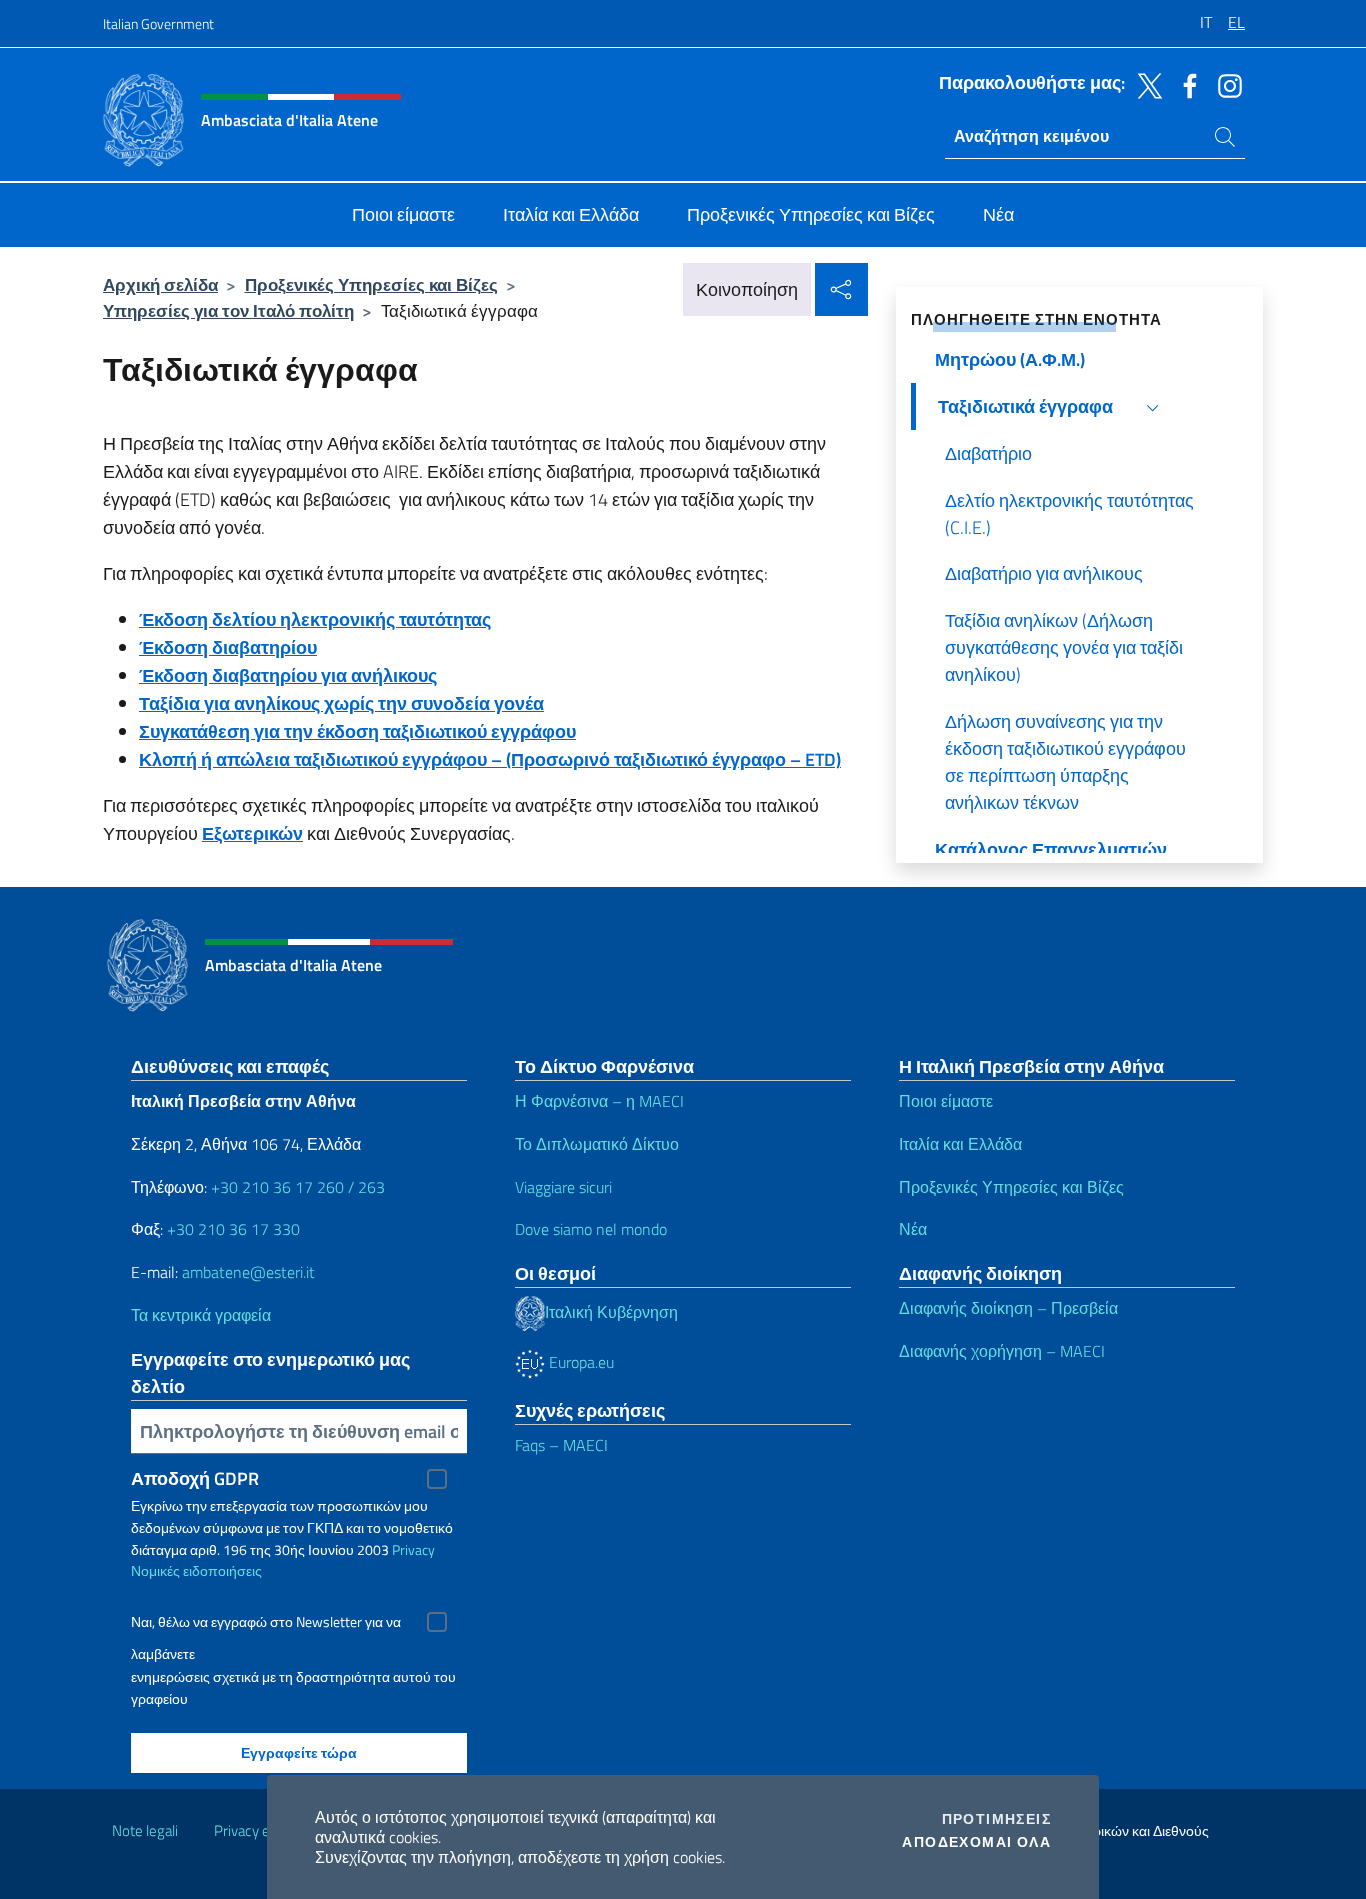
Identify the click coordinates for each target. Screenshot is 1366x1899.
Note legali (145, 1830)
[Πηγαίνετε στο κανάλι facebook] (1185, 84)
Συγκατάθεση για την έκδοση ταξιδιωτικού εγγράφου (357, 731)
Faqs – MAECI (561, 1445)
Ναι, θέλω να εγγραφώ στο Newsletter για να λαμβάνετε (266, 1624)
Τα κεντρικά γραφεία (201, 1315)
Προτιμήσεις (996, 1819)
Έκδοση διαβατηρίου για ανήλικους (288, 675)
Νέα (913, 1229)
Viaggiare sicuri (563, 1187)
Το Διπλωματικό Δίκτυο (597, 1144)
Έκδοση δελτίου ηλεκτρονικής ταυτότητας (315, 619)
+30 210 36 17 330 (233, 1229)
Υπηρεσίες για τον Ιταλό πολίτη (228, 310)
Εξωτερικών (252, 833)
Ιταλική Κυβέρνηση (611, 1312)
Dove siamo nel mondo (591, 1229)
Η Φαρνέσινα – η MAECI (599, 1101)
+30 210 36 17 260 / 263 (298, 1187)
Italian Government (158, 23)
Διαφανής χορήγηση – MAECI (1002, 1351)
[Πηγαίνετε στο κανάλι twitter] (1145, 84)
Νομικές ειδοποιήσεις (196, 1570)
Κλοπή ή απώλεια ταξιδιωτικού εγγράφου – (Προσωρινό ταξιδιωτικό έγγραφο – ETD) (490, 759)
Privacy (413, 1549)
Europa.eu (579, 1362)
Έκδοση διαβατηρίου (228, 647)
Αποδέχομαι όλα (976, 1842)
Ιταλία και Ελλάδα (960, 1144)
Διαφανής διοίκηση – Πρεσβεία (1008, 1308)
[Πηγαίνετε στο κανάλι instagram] (1225, 84)
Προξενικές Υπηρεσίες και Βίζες (371, 284)
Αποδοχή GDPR (195, 1478)
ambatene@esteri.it (248, 1272)
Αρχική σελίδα (160, 284)
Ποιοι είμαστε (946, 1101)
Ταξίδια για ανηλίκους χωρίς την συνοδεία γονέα (341, 703)
